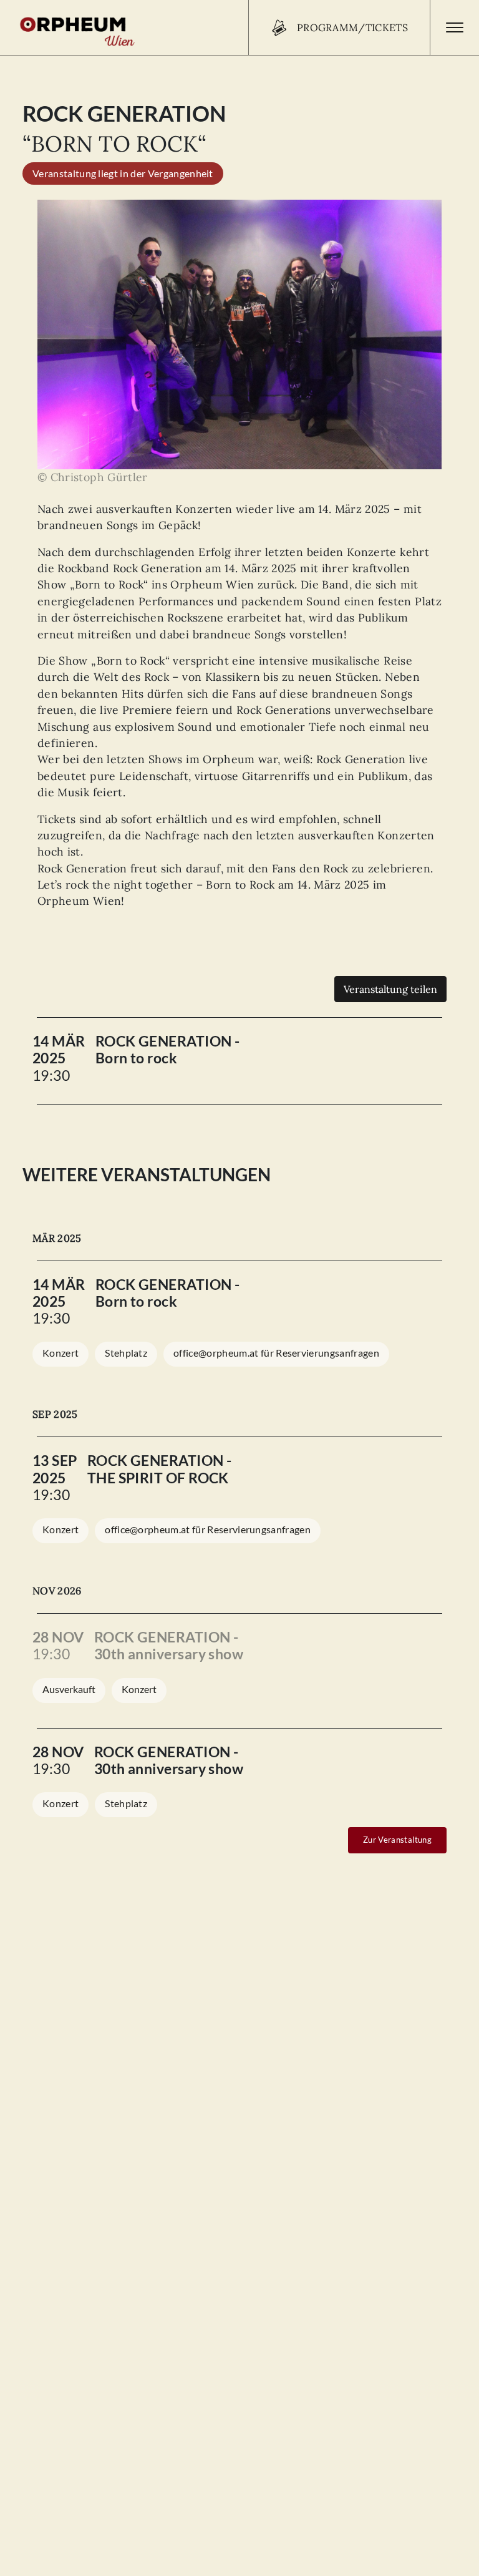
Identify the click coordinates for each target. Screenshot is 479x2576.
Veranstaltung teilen (390, 989)
